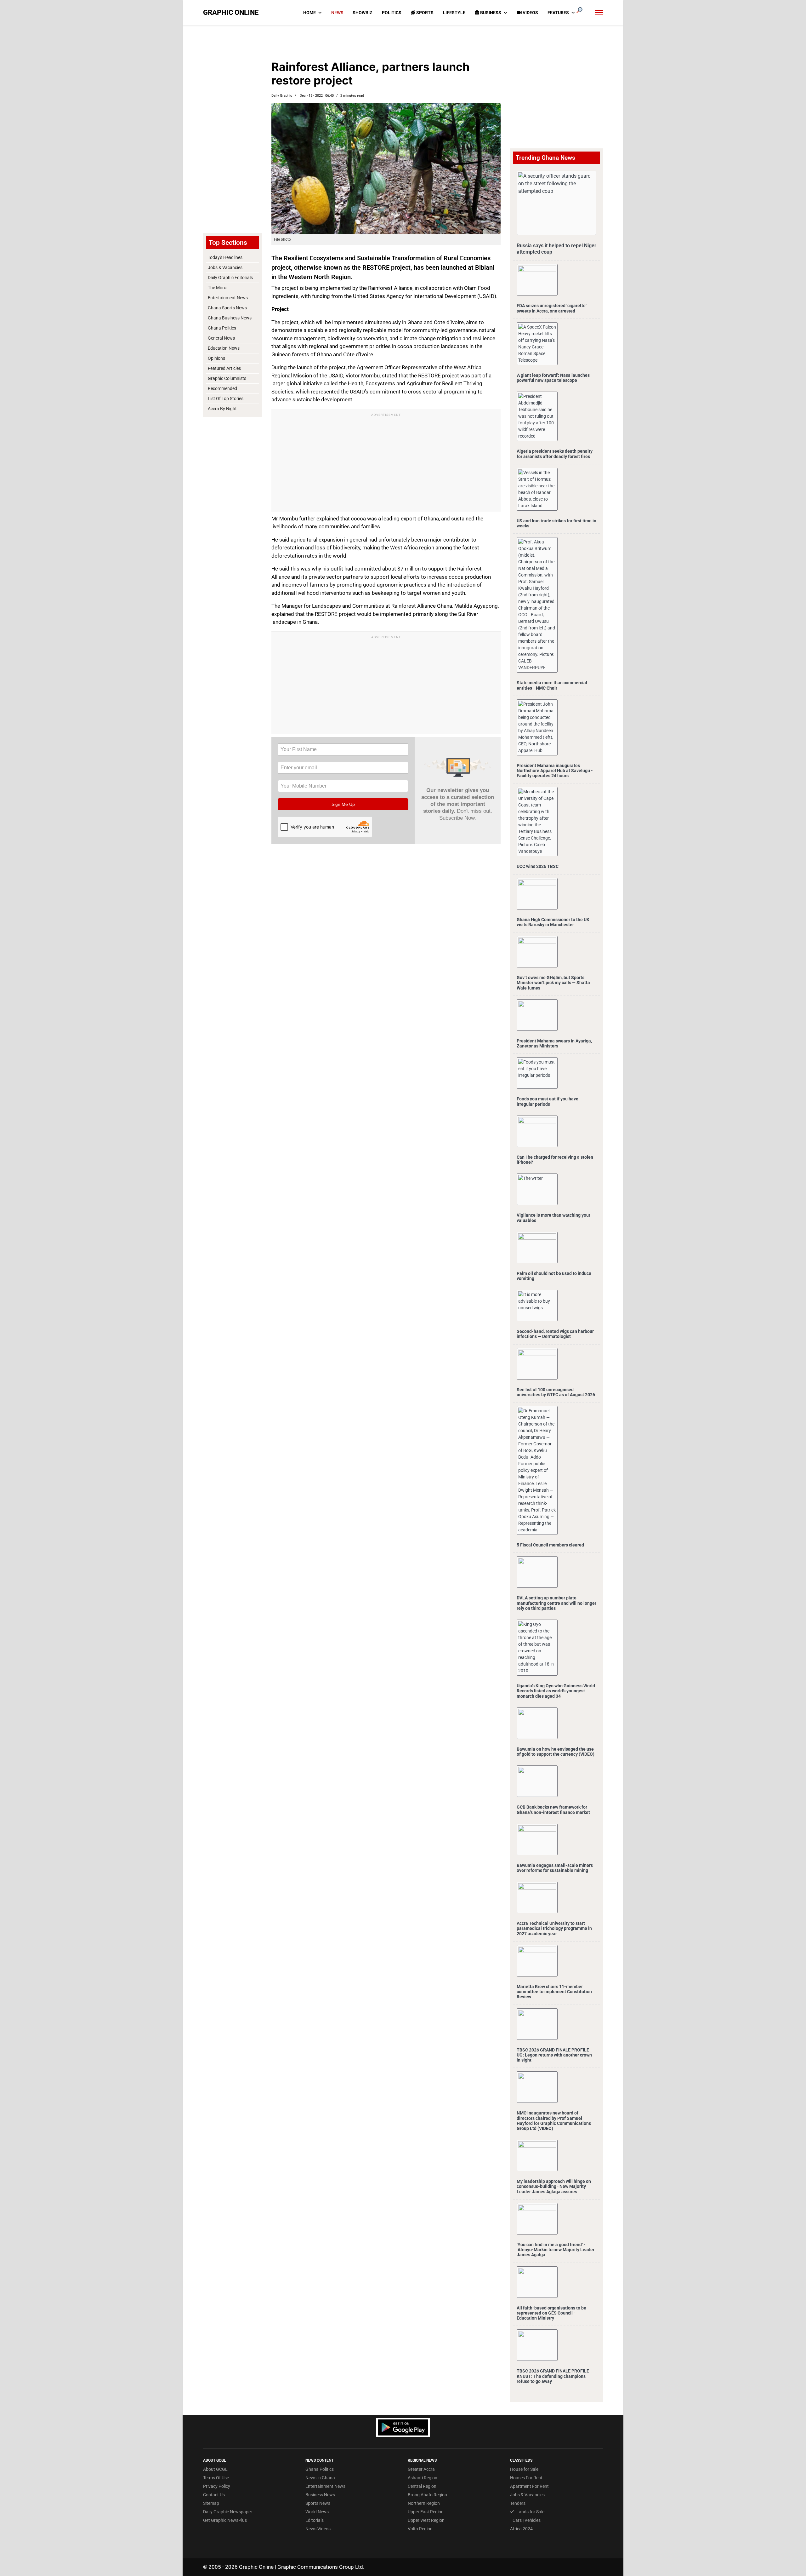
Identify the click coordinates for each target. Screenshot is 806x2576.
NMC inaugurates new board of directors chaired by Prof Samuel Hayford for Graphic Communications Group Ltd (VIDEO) (554, 2121)
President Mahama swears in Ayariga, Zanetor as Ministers (554, 1043)
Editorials (315, 2520)
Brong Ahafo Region (427, 2495)
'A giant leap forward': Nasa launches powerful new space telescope (553, 378)
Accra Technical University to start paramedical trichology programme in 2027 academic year (554, 1928)
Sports (424, 13)
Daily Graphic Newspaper (228, 2512)
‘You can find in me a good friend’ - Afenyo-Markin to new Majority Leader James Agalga (556, 2250)
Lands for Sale (530, 2512)
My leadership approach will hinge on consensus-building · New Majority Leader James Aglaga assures (554, 2186)
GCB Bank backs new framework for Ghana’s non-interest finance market (553, 1810)
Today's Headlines (225, 257)
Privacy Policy (217, 2486)
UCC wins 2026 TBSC (538, 866)
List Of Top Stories (226, 399)
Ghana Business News (230, 318)
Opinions (216, 358)
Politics (392, 13)
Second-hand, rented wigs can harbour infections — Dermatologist (555, 1334)
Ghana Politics (222, 328)
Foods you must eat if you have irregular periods (548, 1101)
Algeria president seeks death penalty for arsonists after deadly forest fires (555, 454)
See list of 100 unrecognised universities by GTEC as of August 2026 (556, 1392)
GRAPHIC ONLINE (231, 13)
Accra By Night (222, 409)
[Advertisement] (232, 129)
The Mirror (218, 288)
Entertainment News (228, 298)
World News (317, 2512)
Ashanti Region (423, 2478)
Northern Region (424, 2503)
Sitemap (211, 2503)
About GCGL (215, 2469)
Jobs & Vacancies (225, 267)
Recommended (222, 388)
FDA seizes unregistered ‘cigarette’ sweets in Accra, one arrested (552, 308)
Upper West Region (426, 2520)
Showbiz (363, 13)
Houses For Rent (526, 2478)
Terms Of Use (216, 2478)
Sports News (318, 2503)
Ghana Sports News (227, 308)
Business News (320, 2495)
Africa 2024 (521, 2529)
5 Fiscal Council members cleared (550, 1545)
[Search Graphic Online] (579, 10)
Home (309, 13)
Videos (530, 13)
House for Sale (524, 2469)
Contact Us (214, 2495)
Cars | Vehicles (527, 2520)
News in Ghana (320, 2478)
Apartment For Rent (529, 2486)
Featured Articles (224, 368)
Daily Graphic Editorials (230, 278)
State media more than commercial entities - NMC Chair (552, 685)
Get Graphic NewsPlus (225, 2520)
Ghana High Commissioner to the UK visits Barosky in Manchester (553, 922)
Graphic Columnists (227, 378)
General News (221, 338)
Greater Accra (421, 2469)
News (337, 13)
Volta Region (420, 2529)
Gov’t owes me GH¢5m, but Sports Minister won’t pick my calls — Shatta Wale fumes (553, 983)
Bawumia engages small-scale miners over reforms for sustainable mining (555, 1868)
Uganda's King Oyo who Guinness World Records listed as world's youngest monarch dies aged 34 (556, 1691)
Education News (224, 348)
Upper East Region (426, 2512)
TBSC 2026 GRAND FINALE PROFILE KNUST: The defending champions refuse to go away (553, 2376)
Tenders (518, 2503)
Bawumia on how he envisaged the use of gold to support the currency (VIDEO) (556, 1752)
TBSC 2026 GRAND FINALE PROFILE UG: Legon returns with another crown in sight (554, 2055)
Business (490, 13)
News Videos (318, 2529)
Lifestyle (454, 13)
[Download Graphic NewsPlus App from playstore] (403, 2427)
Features (558, 13)
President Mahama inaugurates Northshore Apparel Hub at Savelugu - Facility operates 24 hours (555, 771)
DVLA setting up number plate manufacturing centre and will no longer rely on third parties (556, 1603)
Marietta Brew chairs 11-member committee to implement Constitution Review (554, 1992)
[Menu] (599, 13)
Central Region (422, 2486)
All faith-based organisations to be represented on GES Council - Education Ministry (551, 2313)
